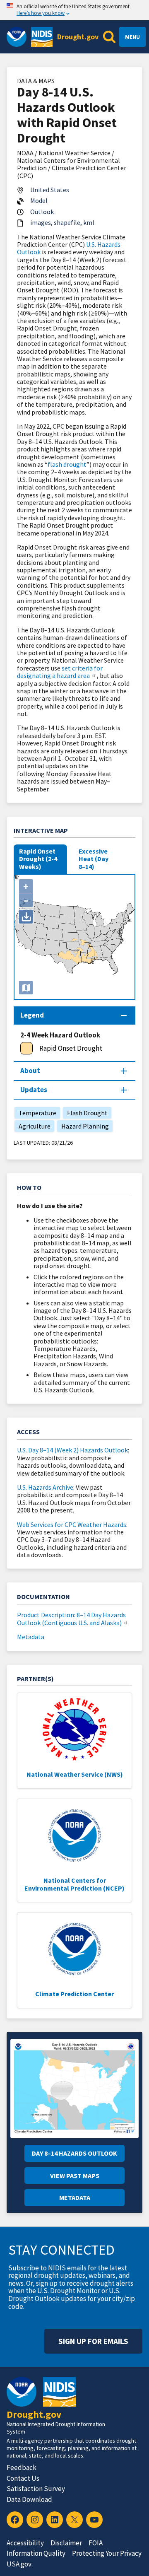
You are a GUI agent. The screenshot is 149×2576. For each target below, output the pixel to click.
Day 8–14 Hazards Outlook (74, 2153)
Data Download (29, 2499)
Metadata (31, 1637)
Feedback (22, 2467)
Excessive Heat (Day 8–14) (94, 859)
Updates (34, 1090)
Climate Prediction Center (74, 1994)
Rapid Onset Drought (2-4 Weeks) (38, 859)
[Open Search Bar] (109, 37)
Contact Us (23, 2478)
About (30, 1071)
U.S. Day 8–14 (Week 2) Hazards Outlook (72, 1450)
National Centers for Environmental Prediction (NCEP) (74, 1884)
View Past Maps (75, 2176)
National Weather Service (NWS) (75, 1774)
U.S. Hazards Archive (45, 1487)
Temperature (35, 1113)
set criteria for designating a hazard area (60, 672)
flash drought (67, 464)
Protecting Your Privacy (107, 2553)
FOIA (96, 2543)
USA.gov (19, 2564)
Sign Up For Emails (93, 2341)
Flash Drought (85, 1113)
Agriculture (32, 1126)
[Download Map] (26, 917)
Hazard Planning (83, 1126)
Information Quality (36, 2553)
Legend (32, 1015)
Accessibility (25, 2543)
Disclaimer (66, 2543)
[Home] (42, 37)
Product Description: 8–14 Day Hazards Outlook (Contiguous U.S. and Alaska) (71, 1618)
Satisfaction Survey (36, 2489)
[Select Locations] (26, 988)
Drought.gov (78, 37)
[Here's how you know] (74, 10)
